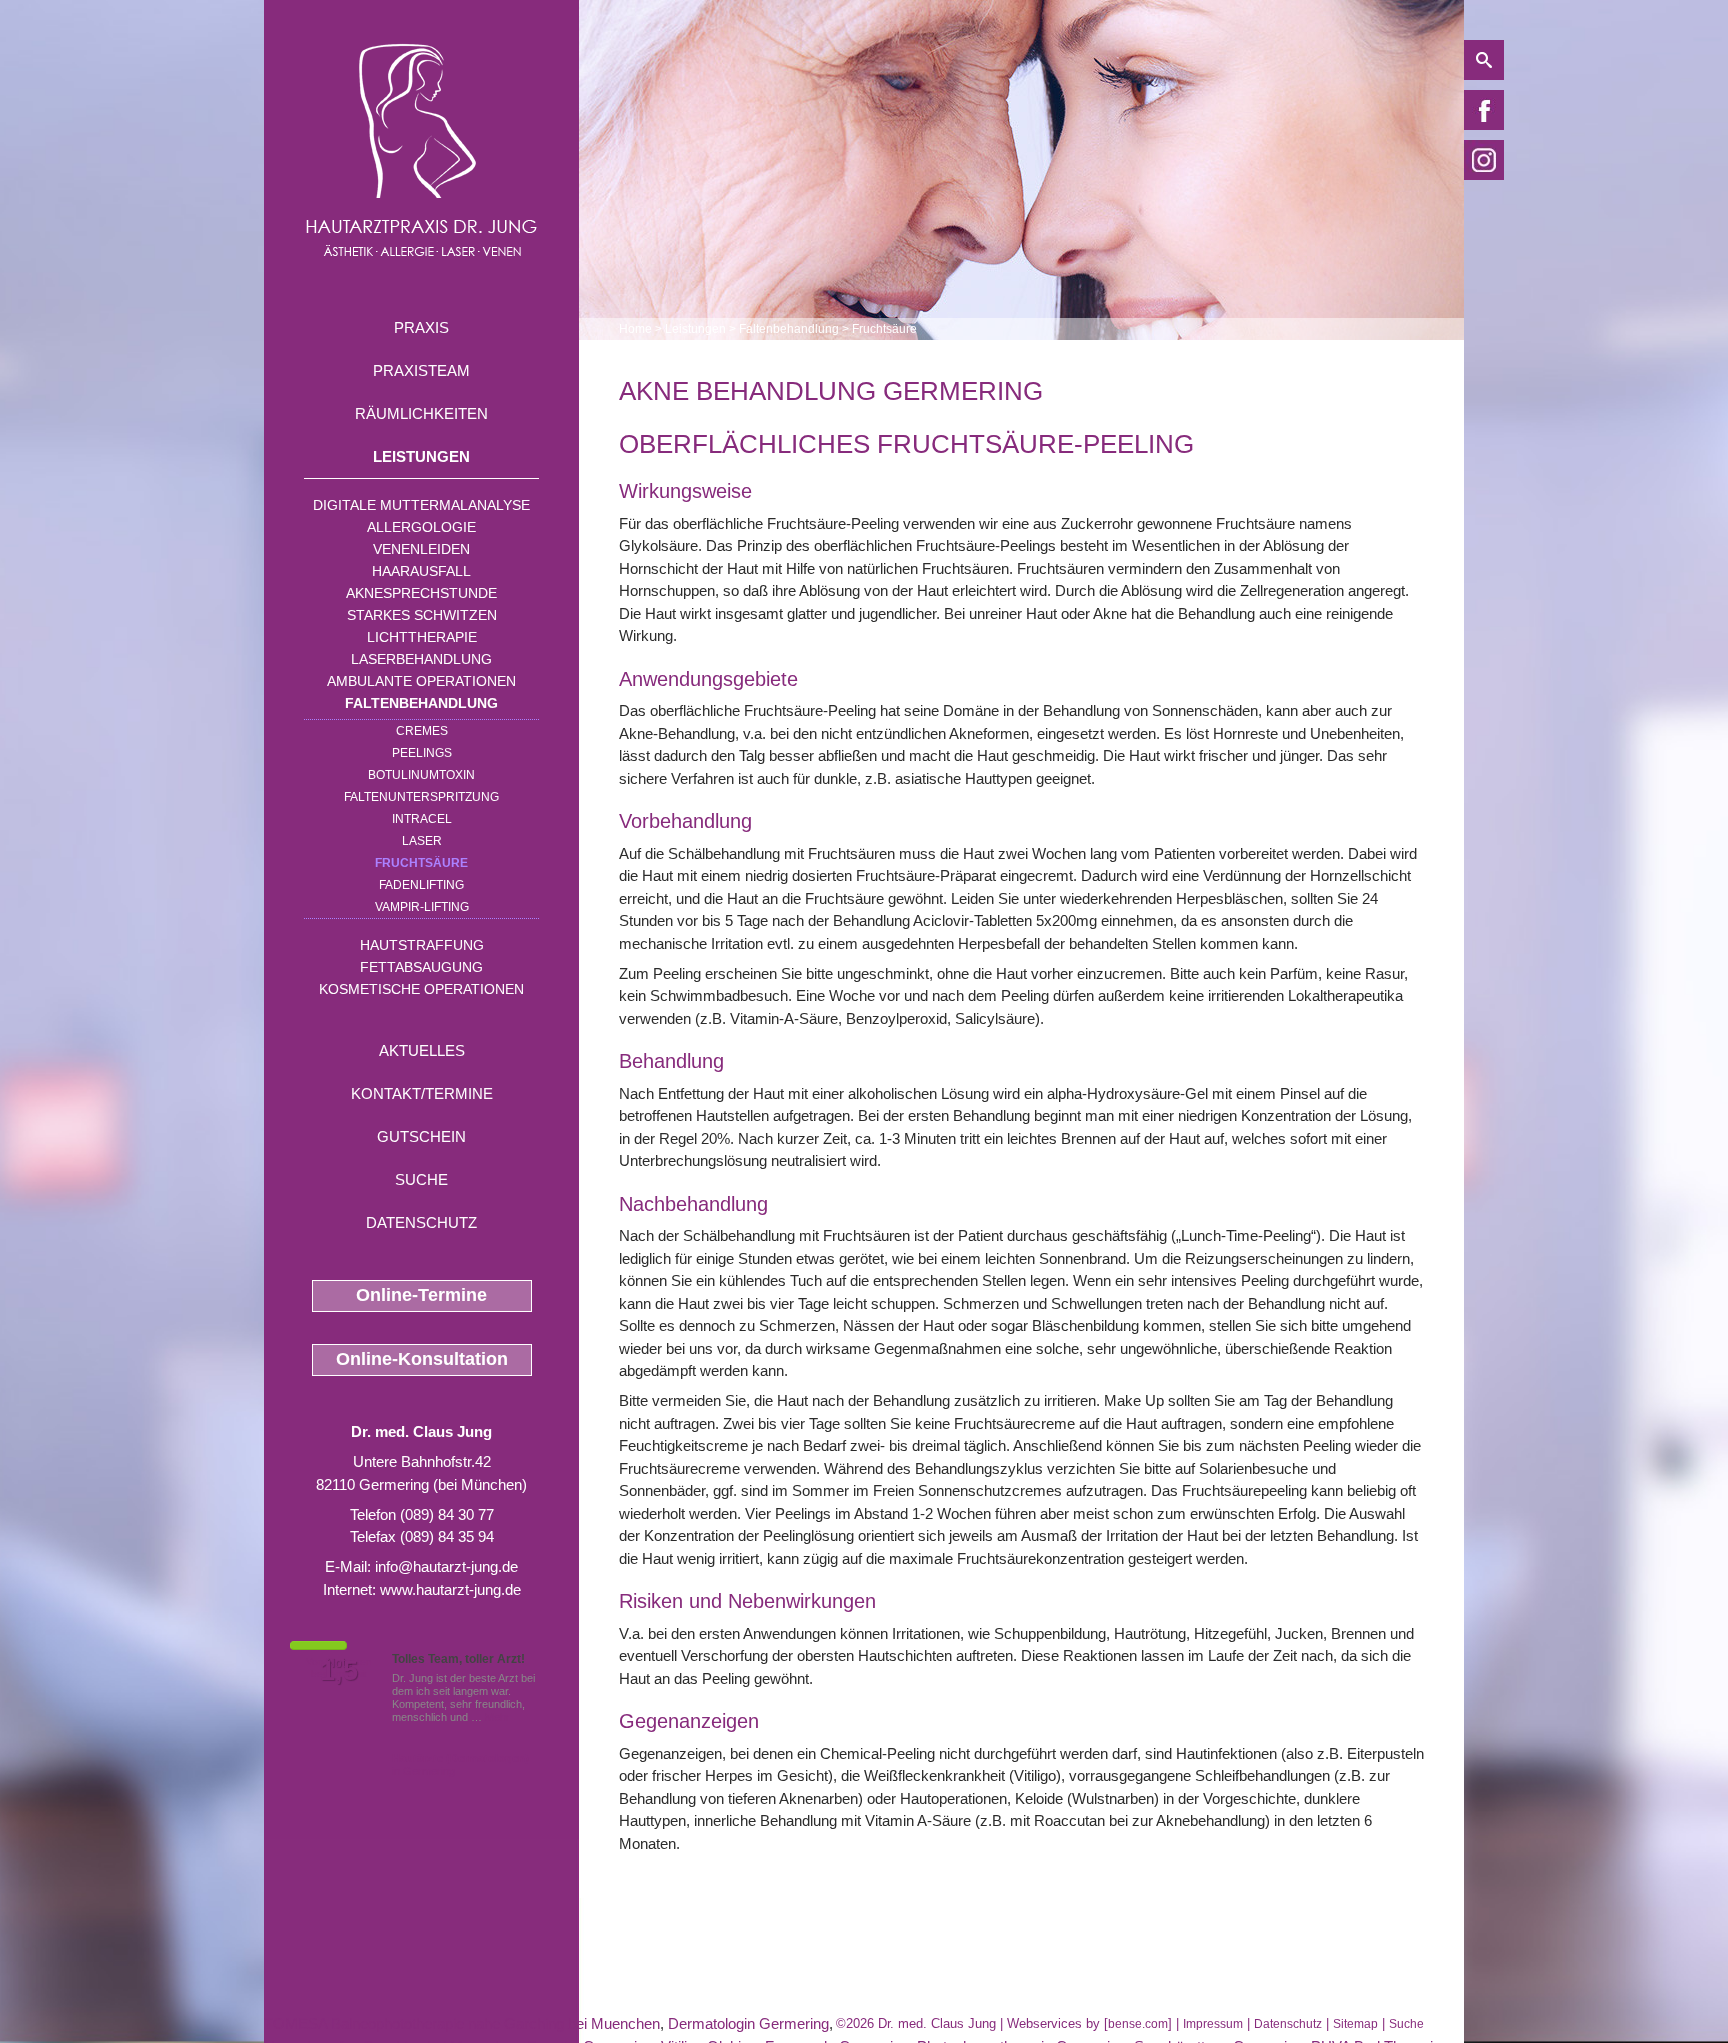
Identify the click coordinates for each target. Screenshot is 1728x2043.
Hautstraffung (422, 945)
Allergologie (421, 527)
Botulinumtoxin (421, 775)
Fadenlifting (421, 885)
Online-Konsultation (422, 1359)
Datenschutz (421, 1222)
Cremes (422, 731)
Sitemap (1355, 2024)
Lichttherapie (422, 637)
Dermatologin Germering (748, 2023)
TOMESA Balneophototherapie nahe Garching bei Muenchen (462, 2023)
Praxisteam (421, 370)
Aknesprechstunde (421, 593)
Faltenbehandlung (421, 703)
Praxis (421, 327)
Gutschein (421, 1136)
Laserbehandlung (421, 659)
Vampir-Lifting (422, 907)
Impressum (1213, 2024)
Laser (422, 841)
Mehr (497, 1717)
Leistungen (421, 456)
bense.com (1138, 2024)
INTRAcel (422, 819)
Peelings (422, 753)
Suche (421, 1179)
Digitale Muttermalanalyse (421, 505)
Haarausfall (421, 571)
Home (635, 329)
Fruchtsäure (421, 863)
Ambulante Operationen (421, 681)
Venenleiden (421, 549)
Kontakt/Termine (422, 1093)
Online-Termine (421, 1295)
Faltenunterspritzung (421, 797)
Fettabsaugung (421, 967)
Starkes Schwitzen (422, 615)
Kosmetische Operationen (421, 989)
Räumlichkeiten (421, 413)
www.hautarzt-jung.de (450, 1589)
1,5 (339, 1671)
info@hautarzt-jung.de (446, 1566)
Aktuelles (422, 1050)
